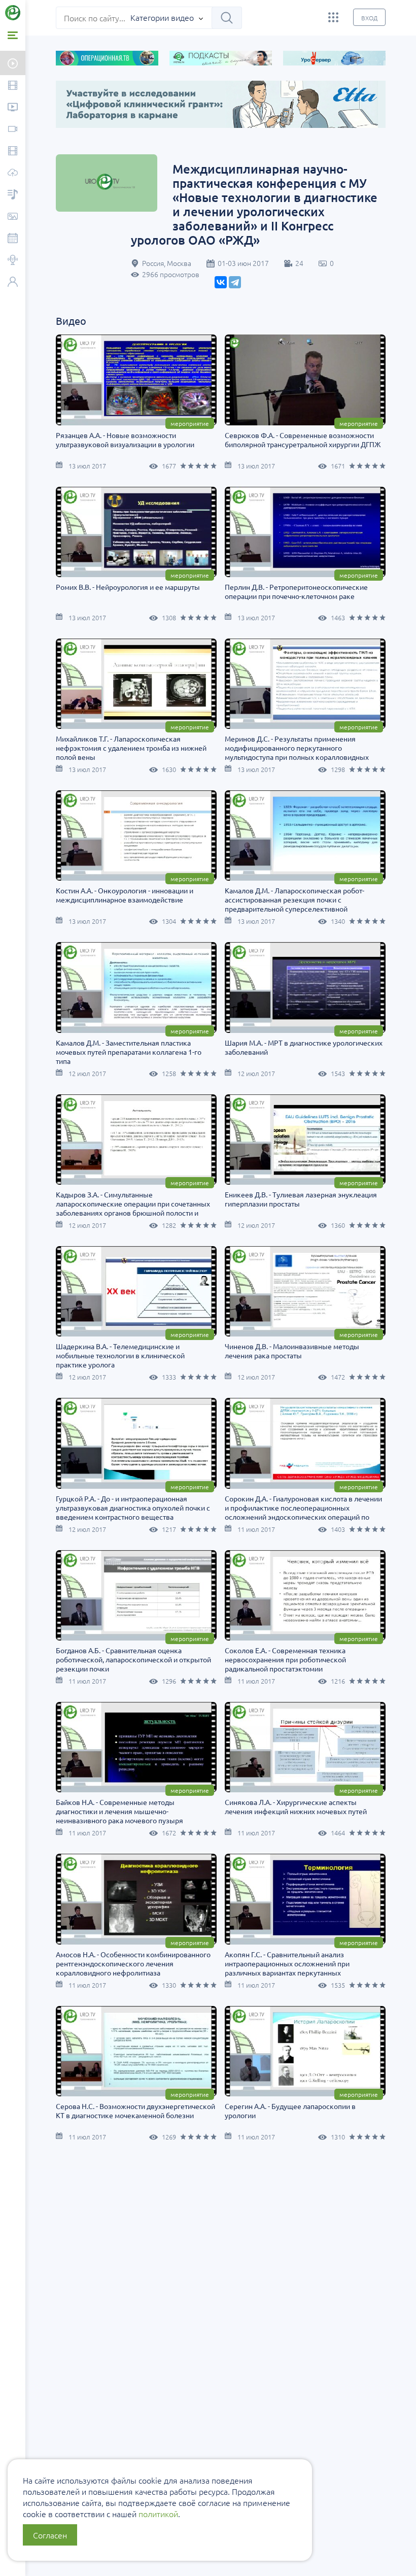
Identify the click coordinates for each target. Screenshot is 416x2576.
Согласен (50, 2535)
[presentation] (52, 143)
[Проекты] (13, 108)
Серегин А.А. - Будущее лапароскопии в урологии (290, 2111)
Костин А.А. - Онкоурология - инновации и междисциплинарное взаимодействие (125, 895)
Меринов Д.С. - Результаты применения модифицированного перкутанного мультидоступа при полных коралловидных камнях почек (297, 752)
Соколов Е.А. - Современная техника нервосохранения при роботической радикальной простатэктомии (285, 1659)
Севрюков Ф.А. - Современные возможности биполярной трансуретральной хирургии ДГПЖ (303, 440)
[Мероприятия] (13, 239)
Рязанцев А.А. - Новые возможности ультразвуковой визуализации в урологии (125, 440)
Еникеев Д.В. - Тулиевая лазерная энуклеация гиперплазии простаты (301, 1199)
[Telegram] (235, 282)
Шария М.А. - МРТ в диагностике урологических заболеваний (304, 1047)
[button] (25, 161)
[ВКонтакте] (221, 282)
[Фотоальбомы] (13, 217)
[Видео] (13, 86)
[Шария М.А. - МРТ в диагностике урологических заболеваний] (305, 987)
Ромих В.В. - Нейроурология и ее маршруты (128, 587)
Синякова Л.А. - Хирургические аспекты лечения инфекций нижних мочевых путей (296, 1806)
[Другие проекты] (333, 17)
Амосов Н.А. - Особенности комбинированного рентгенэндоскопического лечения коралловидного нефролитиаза (133, 1963)
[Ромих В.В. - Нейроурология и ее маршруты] (136, 532)
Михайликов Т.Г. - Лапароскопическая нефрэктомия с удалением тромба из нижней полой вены (131, 748)
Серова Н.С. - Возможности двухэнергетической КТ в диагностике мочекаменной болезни (135, 2111)
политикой (158, 2514)
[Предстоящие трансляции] (13, 63)
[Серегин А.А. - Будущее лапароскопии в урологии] (305, 2051)
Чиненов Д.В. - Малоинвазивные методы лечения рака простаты (292, 1351)
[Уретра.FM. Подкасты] (13, 195)
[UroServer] (13, 173)
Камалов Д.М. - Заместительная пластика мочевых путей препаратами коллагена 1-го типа (129, 1052)
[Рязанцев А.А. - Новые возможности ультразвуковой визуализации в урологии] (136, 380)
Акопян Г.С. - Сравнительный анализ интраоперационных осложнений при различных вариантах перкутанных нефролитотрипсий (287, 1968)
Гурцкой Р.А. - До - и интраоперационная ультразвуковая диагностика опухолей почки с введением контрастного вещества (133, 1508)
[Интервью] (13, 261)
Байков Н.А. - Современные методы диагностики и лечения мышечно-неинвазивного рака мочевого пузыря (119, 1811)
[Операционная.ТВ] (13, 152)
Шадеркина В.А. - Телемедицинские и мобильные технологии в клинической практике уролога (120, 1355)
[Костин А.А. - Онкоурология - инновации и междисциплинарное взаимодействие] (136, 835)
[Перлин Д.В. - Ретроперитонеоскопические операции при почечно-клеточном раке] (305, 532)
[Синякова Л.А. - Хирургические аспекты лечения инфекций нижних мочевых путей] (305, 1747)
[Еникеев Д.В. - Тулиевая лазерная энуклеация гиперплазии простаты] (305, 1140)
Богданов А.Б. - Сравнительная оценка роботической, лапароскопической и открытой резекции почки (133, 1659)
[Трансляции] (13, 130)
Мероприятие (190, 423)
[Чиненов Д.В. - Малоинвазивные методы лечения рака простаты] (305, 1291)
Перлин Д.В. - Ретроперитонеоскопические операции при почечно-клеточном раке (296, 591)
